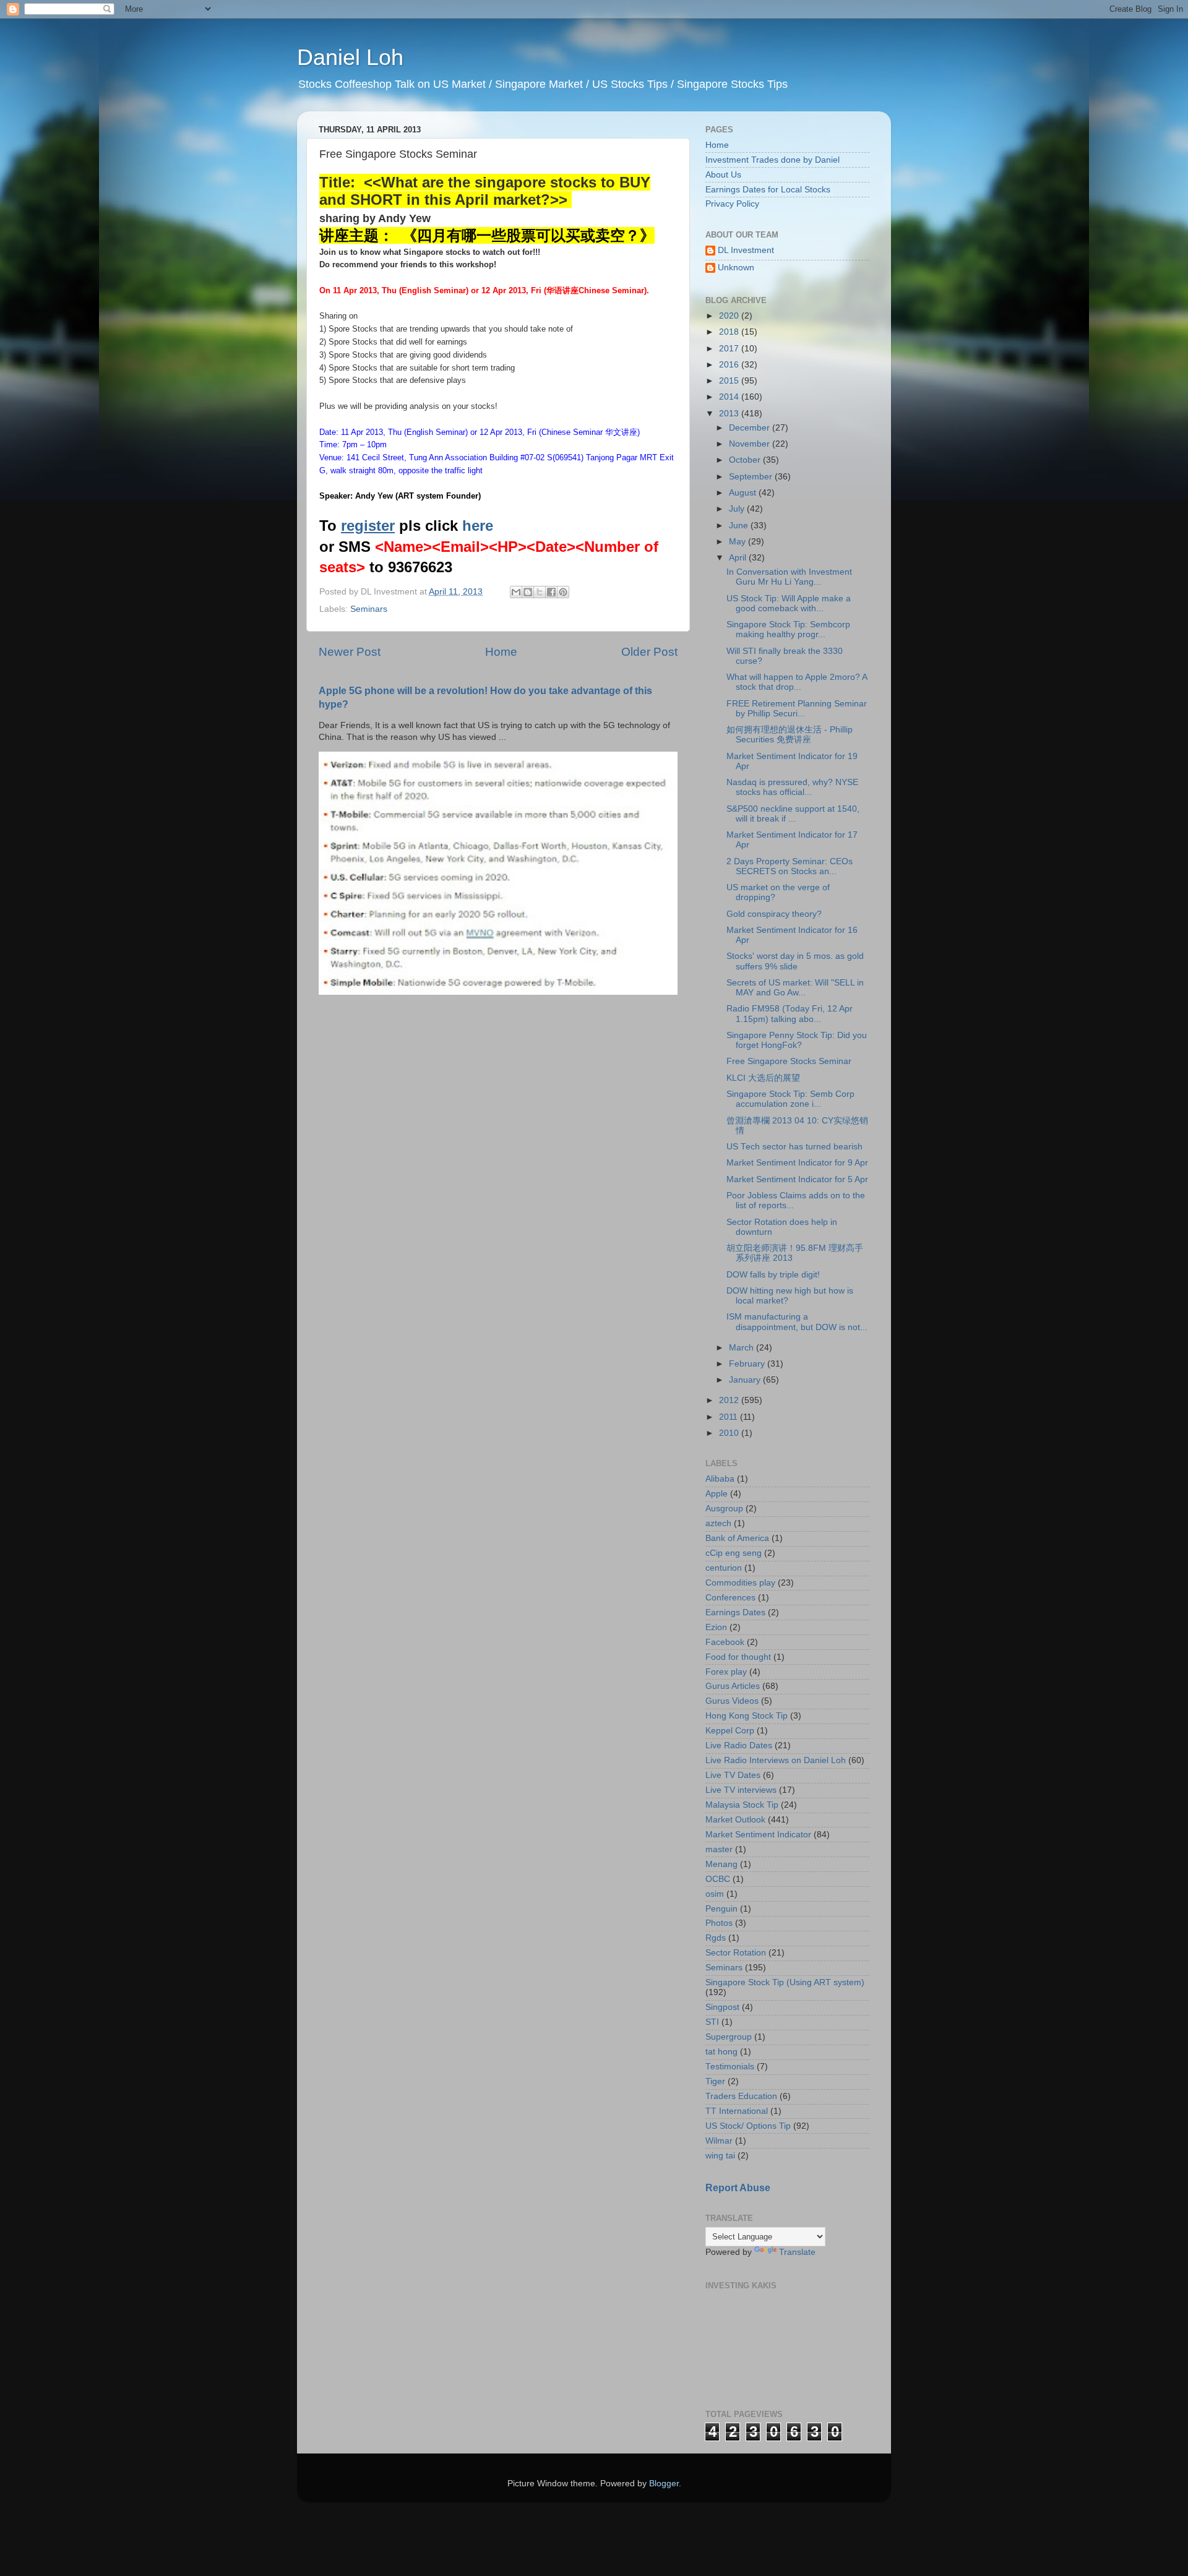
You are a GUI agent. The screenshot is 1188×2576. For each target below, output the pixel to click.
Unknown (736, 268)
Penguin (721, 1909)
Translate (797, 2252)
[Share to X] (540, 592)
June (740, 526)
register (368, 526)
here (478, 526)
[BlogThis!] (528, 592)
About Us (723, 175)
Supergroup (729, 2037)
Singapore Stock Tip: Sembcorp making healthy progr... (788, 629)
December (751, 428)
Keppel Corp (730, 1731)
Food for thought (738, 1657)
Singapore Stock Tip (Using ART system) (785, 1982)
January (746, 1380)
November (751, 444)
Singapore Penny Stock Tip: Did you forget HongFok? (797, 1040)
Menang (721, 1864)
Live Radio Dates (739, 1745)
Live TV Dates (733, 1775)
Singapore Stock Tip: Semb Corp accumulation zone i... (790, 1099)
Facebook (725, 1642)
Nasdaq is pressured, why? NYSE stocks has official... (792, 787)
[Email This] (516, 592)
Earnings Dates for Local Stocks (768, 190)
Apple (717, 1494)
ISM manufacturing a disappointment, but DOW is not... (797, 1322)
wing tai (720, 2156)
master (719, 1849)
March (742, 1348)
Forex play (726, 1672)
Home (501, 652)
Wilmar (719, 2141)
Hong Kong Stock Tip (747, 1716)
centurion (724, 1568)
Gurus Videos (732, 1701)
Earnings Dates (735, 1612)
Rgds (716, 1938)
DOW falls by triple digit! (773, 1275)
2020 (730, 316)
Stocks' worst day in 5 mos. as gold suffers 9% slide (795, 961)
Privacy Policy (732, 204)
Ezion (716, 1627)
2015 (730, 381)
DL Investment (746, 250)
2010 (730, 1433)
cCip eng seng (734, 1553)
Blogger (664, 2484)
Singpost (722, 2007)
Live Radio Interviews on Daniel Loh (776, 1760)
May (738, 542)
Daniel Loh (350, 57)
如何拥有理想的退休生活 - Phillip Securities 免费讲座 (790, 735)
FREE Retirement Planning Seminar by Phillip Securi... (797, 709)
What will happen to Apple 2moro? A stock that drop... (797, 682)
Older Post (649, 652)
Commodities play (740, 1583)
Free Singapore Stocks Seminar (789, 1061)
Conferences (730, 1598)
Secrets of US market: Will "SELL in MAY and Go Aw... (795, 988)
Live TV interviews (741, 1790)
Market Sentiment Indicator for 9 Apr (797, 1163)
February (748, 1364)
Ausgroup (724, 1509)
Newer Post (350, 652)
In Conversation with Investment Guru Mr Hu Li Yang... (789, 577)
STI (712, 2022)
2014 (730, 397)
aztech (718, 1523)
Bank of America (737, 1538)
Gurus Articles (733, 1686)
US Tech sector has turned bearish (794, 1147)
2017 (730, 349)
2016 (730, 365)
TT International (737, 2111)
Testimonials (730, 2067)
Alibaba (720, 1479)
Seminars (369, 609)
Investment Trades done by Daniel (773, 160)
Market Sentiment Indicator (758, 1835)
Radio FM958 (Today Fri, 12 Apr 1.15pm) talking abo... (790, 1014)
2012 (730, 1400)
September (752, 477)
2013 (730, 414)
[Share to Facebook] (551, 592)
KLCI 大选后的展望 (763, 1078)
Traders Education (741, 2096)
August (744, 493)
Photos (719, 1923)
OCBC (718, 1879)
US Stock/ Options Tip (748, 2126)
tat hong (721, 2052)
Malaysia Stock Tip (742, 1805)
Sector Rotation (736, 1953)
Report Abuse (738, 2188)
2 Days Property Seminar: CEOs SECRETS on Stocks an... (790, 866)
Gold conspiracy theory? (774, 914)
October (746, 460)
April (739, 558)
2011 (730, 1417)
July (738, 509)
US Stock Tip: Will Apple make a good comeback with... (789, 603)
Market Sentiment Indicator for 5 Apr (797, 1179)
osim (715, 1894)
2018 (730, 332)
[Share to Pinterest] (563, 592)
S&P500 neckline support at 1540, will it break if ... (793, 814)
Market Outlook (735, 1820)
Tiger (715, 2081)
